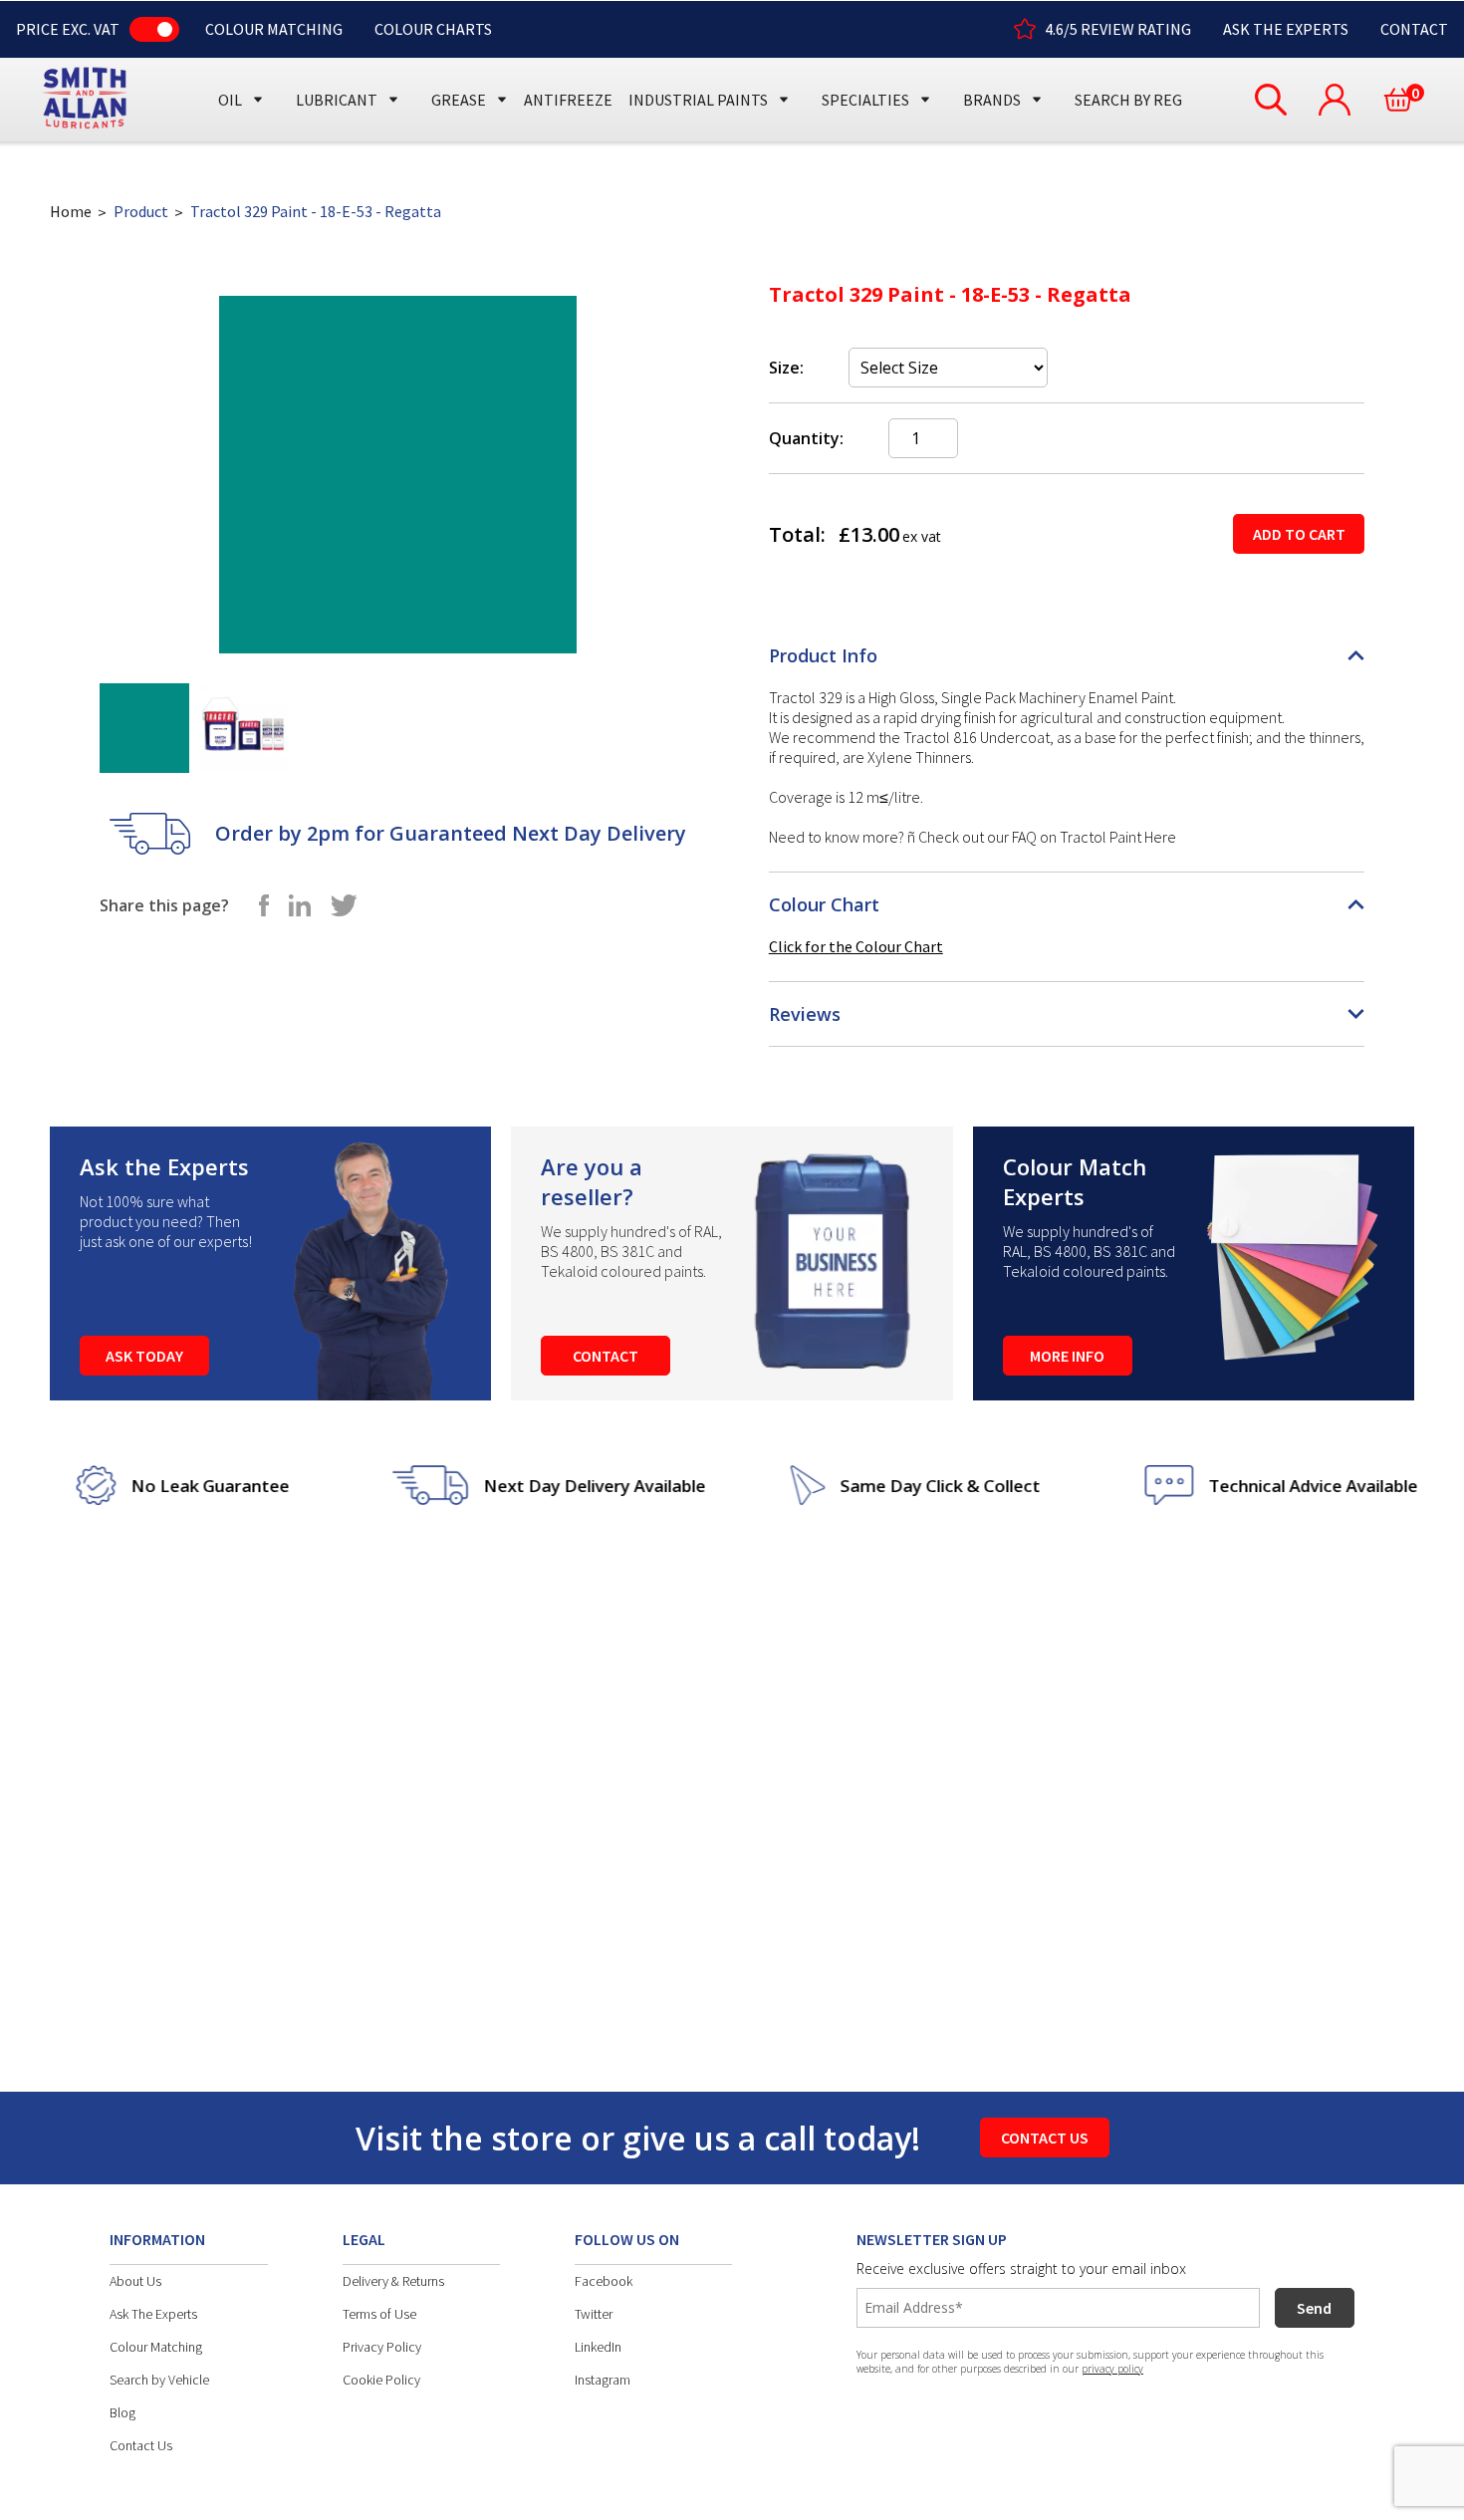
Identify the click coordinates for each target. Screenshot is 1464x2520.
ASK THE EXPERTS (1286, 29)
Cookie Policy (381, 2380)
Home (71, 211)
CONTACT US (1045, 2138)
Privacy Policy (382, 2347)
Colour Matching (156, 2347)
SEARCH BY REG (1128, 100)
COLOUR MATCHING (274, 29)
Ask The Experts (153, 2314)
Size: (786, 368)
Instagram (603, 2380)
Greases (467, 62)
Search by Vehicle (159, 2380)
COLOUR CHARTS (433, 29)
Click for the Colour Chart (856, 946)
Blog (122, 2412)
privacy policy (1112, 2369)
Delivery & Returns (393, 2281)
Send (1314, 2308)
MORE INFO (1067, 1356)
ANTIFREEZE (568, 100)
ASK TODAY (144, 1356)
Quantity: (806, 438)
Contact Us (141, 2445)
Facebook (604, 2281)
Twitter (594, 2314)
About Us (135, 2281)
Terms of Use (379, 2314)
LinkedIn (598, 2347)
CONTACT (1414, 29)
